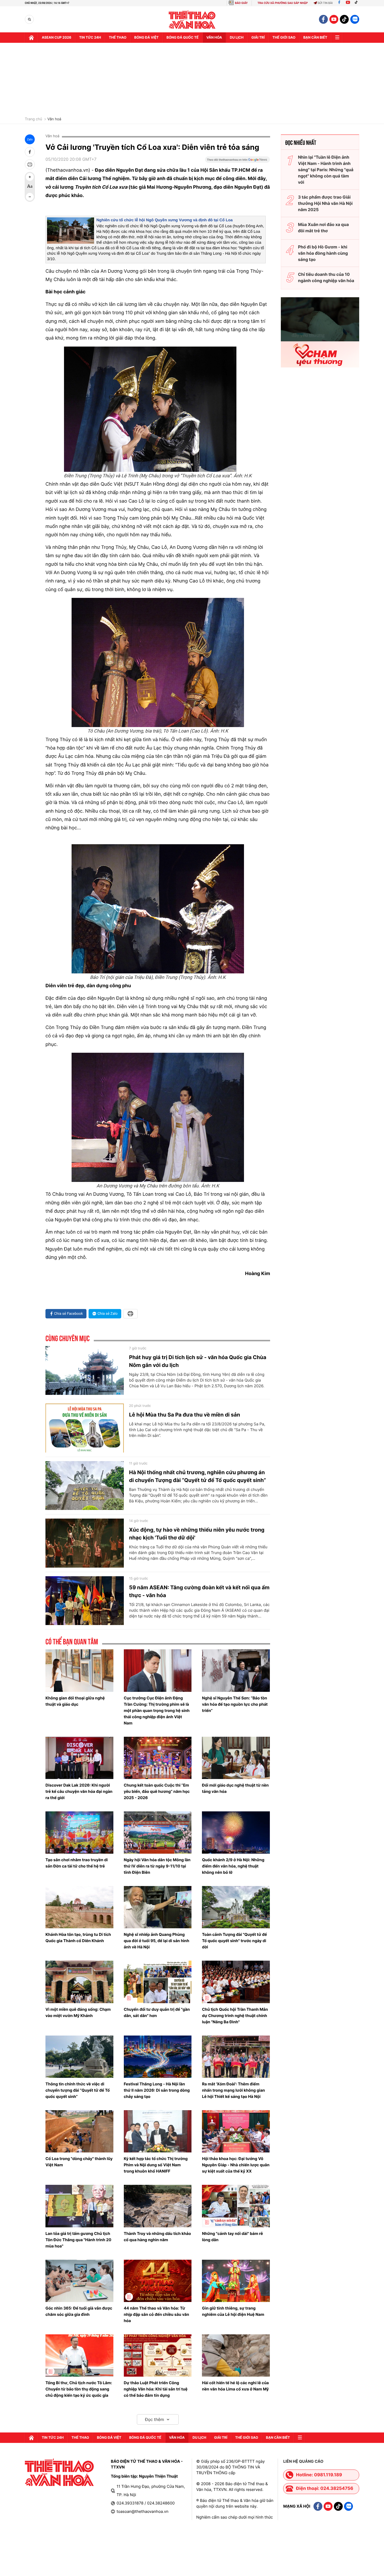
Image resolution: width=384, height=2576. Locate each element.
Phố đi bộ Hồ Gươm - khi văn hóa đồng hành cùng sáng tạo (323, 253)
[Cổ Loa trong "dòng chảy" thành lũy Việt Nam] (79, 2131)
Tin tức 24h (90, 38)
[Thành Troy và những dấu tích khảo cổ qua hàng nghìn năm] (158, 2206)
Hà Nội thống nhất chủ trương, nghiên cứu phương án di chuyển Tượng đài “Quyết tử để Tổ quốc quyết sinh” (197, 1476)
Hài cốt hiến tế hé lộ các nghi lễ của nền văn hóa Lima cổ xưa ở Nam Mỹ (235, 2386)
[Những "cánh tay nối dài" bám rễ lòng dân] (236, 2206)
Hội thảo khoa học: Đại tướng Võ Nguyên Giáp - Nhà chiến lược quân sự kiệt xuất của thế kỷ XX (236, 2165)
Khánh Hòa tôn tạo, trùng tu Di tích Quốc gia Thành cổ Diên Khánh (78, 1938)
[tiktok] (344, 19)
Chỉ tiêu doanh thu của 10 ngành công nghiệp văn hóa (326, 277)
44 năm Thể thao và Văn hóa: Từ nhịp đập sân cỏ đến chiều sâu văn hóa (156, 2314)
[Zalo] (355, 19)
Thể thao (118, 38)
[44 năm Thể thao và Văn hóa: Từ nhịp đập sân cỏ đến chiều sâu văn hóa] (158, 2281)
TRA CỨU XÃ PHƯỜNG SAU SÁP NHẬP (283, 3)
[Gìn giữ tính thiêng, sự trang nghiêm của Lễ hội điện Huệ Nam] (236, 2281)
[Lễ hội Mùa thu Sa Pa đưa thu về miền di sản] (85, 1428)
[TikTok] (357, 3)
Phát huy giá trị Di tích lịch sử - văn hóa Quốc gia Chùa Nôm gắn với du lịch (198, 1361)
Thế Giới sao (284, 38)
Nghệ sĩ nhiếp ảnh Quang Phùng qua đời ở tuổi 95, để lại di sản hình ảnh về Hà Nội (157, 1941)
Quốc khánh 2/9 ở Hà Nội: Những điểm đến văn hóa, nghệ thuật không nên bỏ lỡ (233, 1866)
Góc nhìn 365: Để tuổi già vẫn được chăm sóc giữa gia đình (79, 2311)
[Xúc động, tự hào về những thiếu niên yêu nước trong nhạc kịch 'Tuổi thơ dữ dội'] (85, 1543)
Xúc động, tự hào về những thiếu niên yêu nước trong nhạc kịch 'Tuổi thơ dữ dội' (197, 1534)
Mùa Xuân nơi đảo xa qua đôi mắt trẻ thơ (324, 228)
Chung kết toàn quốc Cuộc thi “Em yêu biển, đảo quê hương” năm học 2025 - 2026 (157, 1791)
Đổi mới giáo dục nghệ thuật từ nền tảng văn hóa (235, 1788)
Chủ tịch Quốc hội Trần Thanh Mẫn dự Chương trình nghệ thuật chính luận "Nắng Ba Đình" (235, 2016)
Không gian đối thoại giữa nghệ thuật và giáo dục (75, 1701)
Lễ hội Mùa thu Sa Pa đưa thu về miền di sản (185, 1415)
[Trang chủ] (31, 38)
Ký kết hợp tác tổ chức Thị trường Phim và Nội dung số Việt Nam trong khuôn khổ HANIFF (156, 2165)
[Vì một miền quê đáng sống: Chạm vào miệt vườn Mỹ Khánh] (79, 1982)
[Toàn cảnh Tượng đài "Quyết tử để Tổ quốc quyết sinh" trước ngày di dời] (236, 1907)
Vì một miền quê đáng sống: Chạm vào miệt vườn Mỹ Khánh (78, 2012)
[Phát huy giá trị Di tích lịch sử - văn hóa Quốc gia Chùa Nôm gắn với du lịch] (85, 1371)
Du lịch (237, 38)
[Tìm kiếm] (29, 19)
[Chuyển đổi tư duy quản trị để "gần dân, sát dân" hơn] (158, 1982)
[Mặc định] (30, 187)
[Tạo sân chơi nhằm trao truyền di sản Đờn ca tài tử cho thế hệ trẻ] (79, 1833)
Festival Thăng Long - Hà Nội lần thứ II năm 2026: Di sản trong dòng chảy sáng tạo (157, 2090)
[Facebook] (339, 3)
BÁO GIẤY (241, 3)
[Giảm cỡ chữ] (30, 197)
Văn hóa (214, 38)
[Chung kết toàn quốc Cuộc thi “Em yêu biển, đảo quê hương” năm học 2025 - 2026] (158, 1758)
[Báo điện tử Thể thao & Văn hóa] (192, 19)
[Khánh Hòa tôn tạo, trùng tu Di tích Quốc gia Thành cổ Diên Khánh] (79, 1907)
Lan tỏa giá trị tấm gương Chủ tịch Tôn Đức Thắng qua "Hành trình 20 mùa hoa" (78, 2240)
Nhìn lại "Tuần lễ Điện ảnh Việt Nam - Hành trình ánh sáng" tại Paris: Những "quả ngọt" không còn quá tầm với (326, 170)
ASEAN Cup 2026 (57, 38)
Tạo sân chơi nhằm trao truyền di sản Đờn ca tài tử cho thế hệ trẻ (77, 1863)
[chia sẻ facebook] (30, 152)
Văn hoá (54, 119)
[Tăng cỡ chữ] (30, 177)
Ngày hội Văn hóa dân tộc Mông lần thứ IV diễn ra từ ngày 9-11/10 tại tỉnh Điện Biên (157, 1866)
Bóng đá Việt (146, 38)
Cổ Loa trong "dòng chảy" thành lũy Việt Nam (79, 2162)
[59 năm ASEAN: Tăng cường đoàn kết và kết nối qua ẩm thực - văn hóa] (85, 1601)
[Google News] (237, 161)
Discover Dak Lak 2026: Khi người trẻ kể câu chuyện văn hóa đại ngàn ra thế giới (79, 1791)
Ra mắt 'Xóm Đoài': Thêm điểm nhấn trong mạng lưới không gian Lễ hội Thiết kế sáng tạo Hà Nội (233, 2090)
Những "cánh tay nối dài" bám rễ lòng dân (232, 2237)
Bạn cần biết (315, 38)
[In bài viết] (30, 164)
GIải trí (258, 38)
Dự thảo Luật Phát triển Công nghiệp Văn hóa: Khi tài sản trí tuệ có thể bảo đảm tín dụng (156, 2389)
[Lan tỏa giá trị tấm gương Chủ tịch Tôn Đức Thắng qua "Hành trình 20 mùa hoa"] (79, 2206)
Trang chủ (33, 119)
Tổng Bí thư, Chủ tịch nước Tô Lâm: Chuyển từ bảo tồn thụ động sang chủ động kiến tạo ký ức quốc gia (79, 2389)
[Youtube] (348, 3)
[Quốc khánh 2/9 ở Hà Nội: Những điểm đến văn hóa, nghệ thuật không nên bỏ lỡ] (236, 1833)
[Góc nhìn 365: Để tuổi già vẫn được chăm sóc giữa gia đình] (79, 2281)
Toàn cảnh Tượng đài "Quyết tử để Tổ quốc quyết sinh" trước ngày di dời (234, 1941)
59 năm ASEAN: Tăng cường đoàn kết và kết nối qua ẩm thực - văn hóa (199, 1591)
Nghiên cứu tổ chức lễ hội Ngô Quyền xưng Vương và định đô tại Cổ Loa (165, 220)
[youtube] (334, 19)
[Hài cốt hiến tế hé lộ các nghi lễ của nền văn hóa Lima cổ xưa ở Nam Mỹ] (236, 2355)
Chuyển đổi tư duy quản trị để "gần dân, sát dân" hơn (157, 2012)
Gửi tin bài (325, 3)
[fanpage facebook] (323, 19)
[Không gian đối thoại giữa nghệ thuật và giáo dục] (79, 1670)
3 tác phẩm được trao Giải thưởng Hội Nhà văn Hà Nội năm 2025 (325, 203)
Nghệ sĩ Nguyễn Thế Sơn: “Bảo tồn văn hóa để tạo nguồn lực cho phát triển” (235, 1704)
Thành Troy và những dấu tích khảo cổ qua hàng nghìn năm (157, 2237)
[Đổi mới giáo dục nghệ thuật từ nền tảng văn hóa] (236, 1758)
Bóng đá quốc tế (182, 38)
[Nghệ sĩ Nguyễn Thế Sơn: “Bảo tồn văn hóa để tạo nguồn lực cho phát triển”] (236, 1670)
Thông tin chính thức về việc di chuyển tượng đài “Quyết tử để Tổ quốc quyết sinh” (78, 2090)
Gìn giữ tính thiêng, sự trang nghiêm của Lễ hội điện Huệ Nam (233, 2311)
